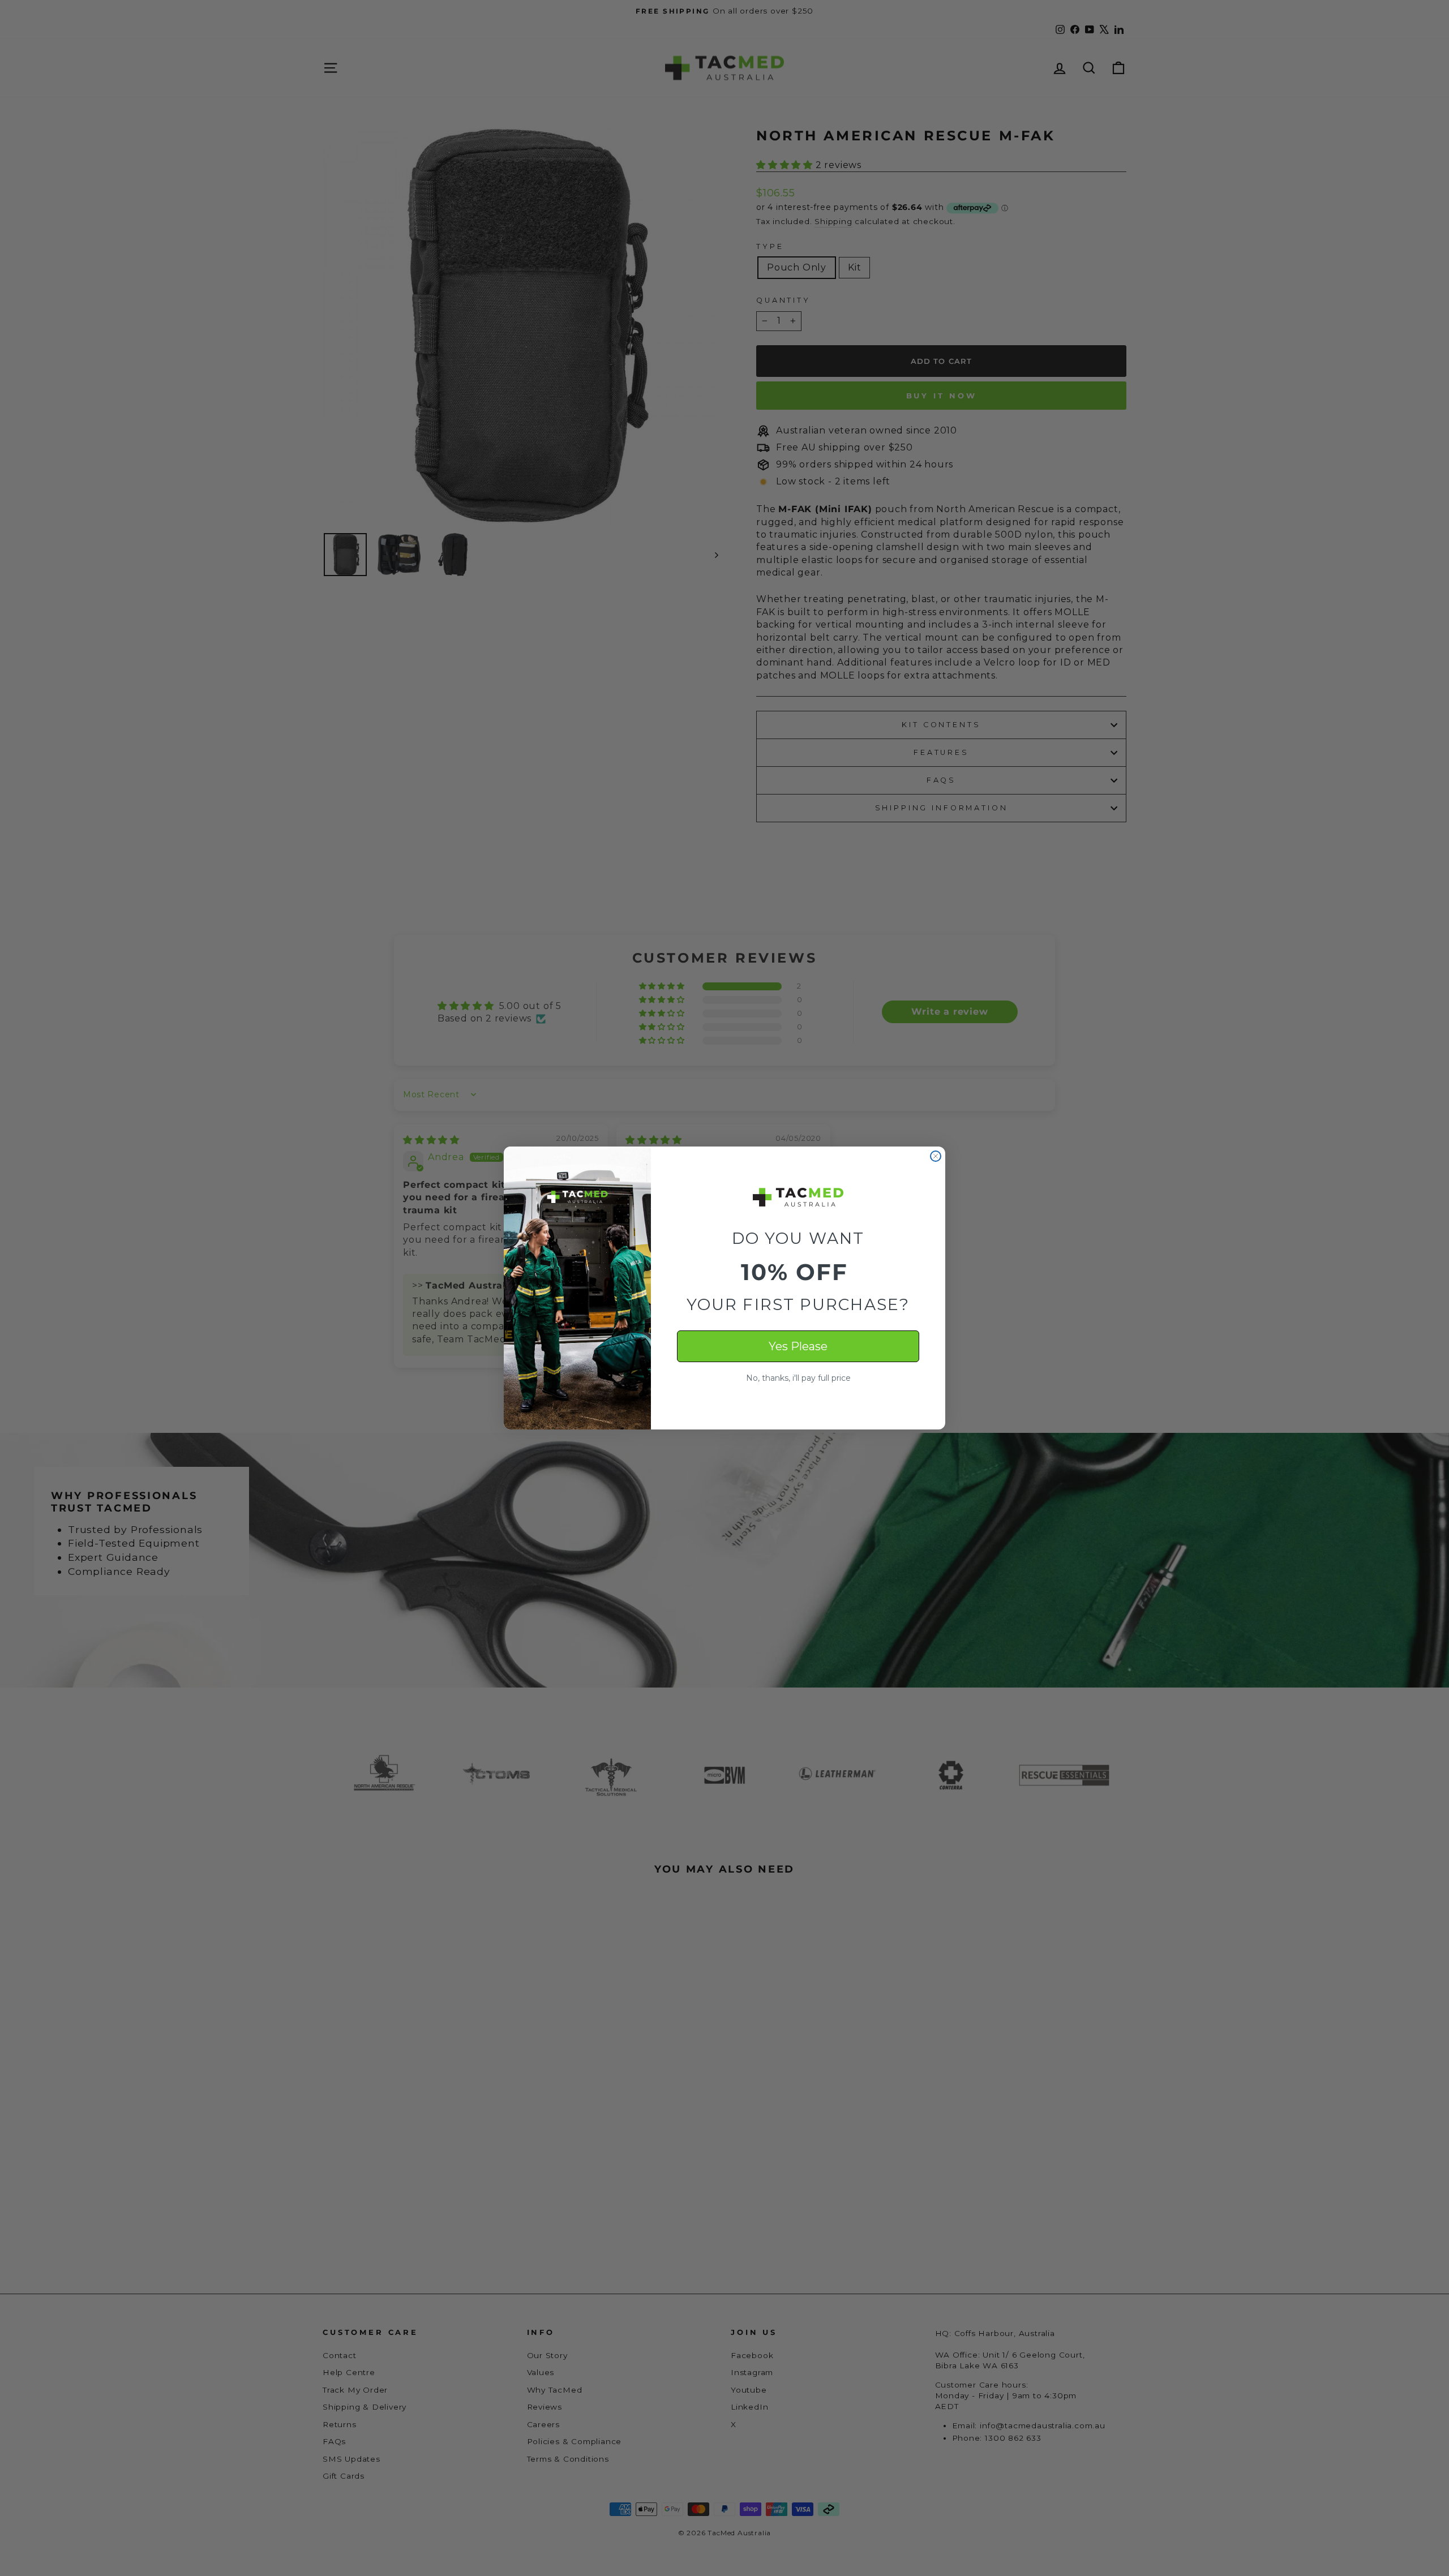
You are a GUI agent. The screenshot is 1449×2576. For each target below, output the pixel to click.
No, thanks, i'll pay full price (798, 1378)
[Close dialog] (936, 1156)
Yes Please (798, 1346)
